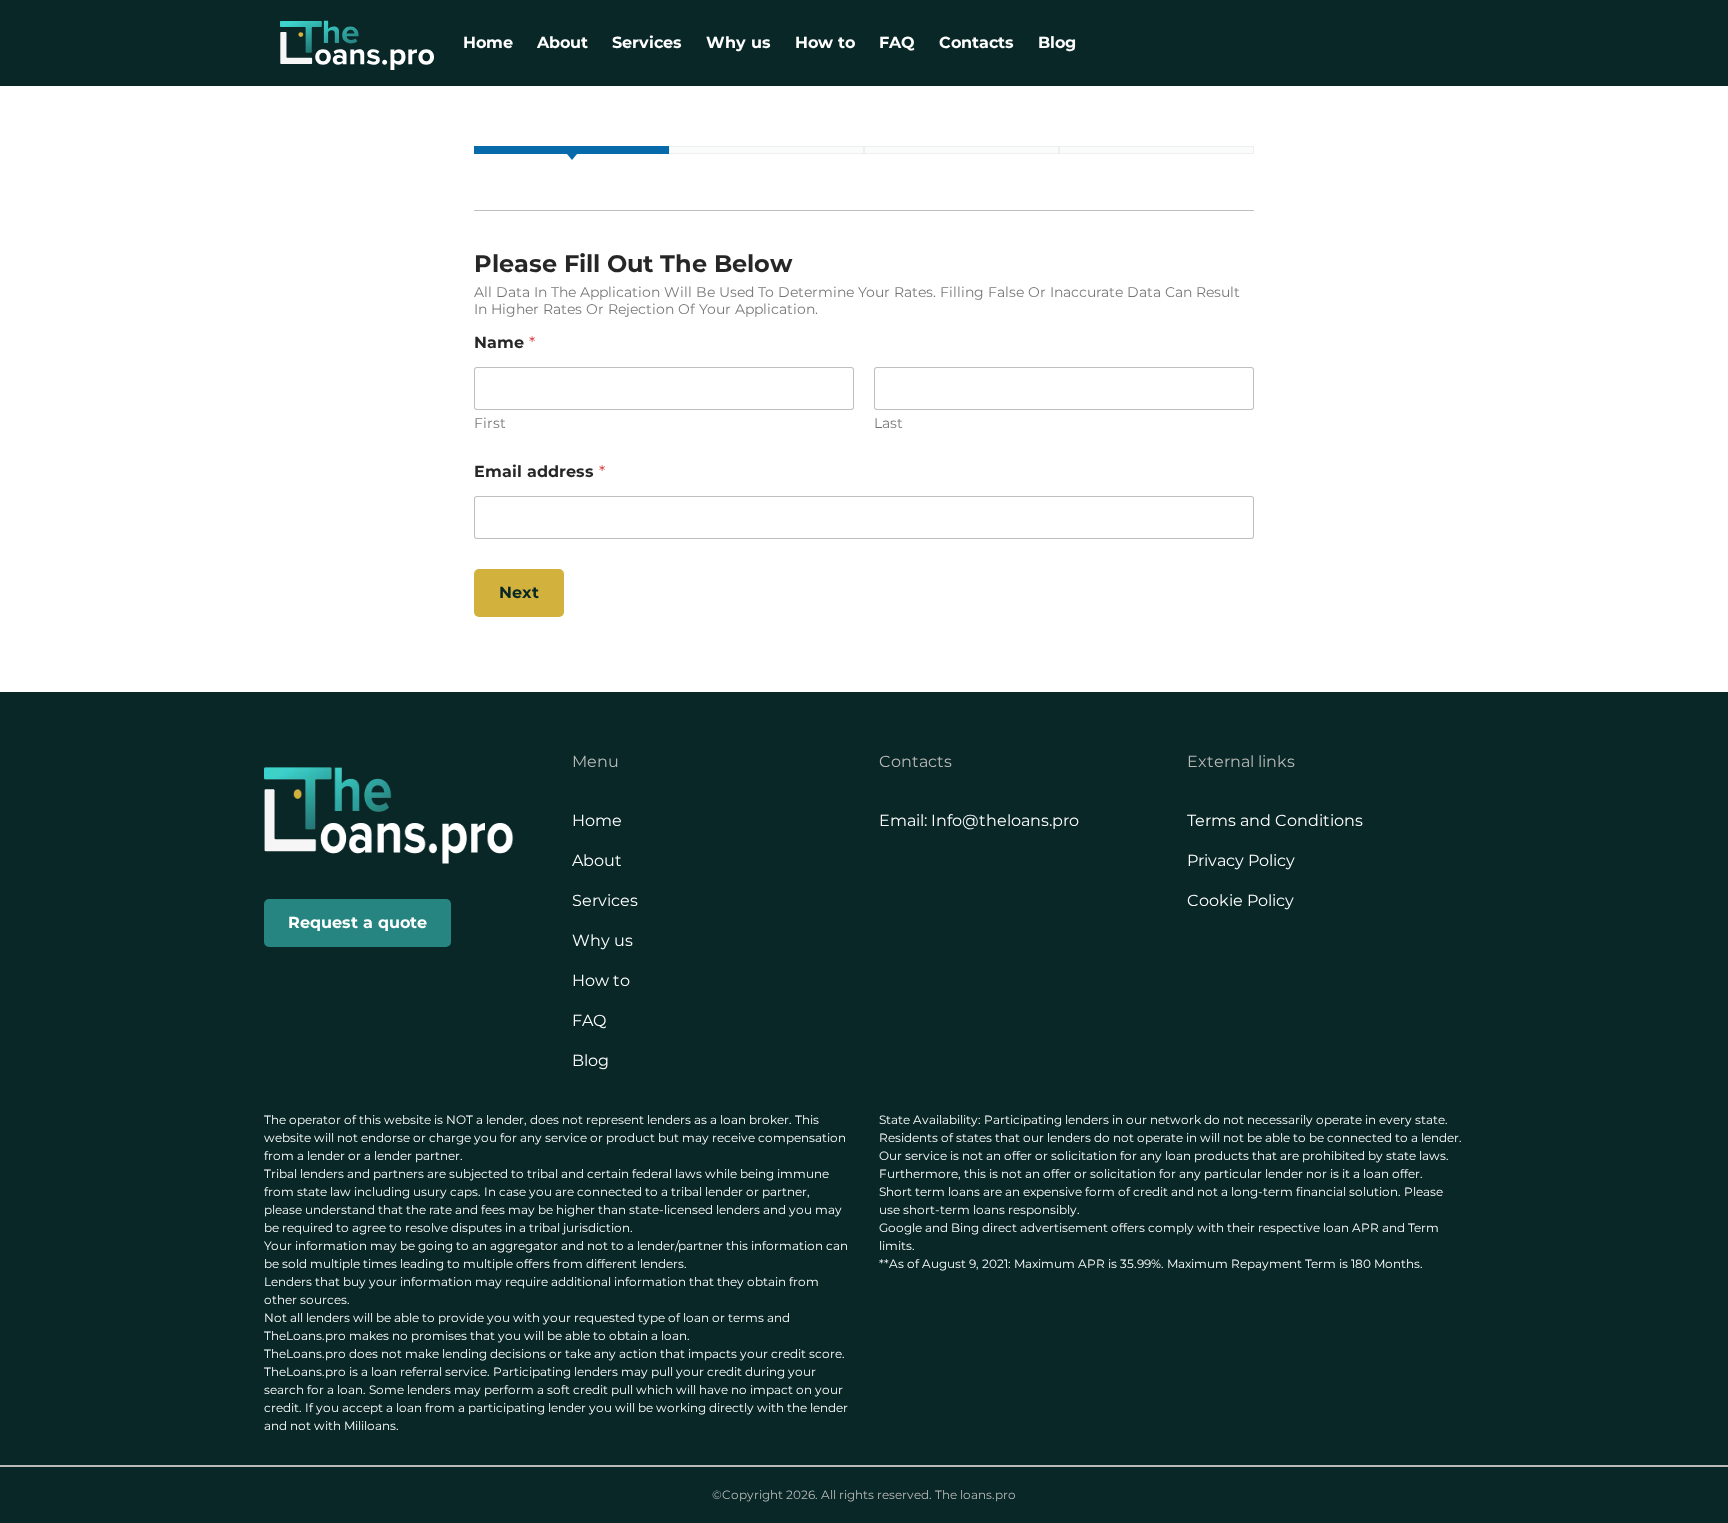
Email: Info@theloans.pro (979, 820)
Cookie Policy (1240, 900)
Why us (738, 42)
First (490, 423)
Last (888, 423)
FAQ (897, 42)
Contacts (976, 42)
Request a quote (357, 922)
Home (488, 42)
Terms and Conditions (1275, 820)
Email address (539, 471)
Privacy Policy (1241, 860)
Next (519, 592)
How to (825, 42)
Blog (1057, 42)
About (562, 42)
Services (647, 42)
